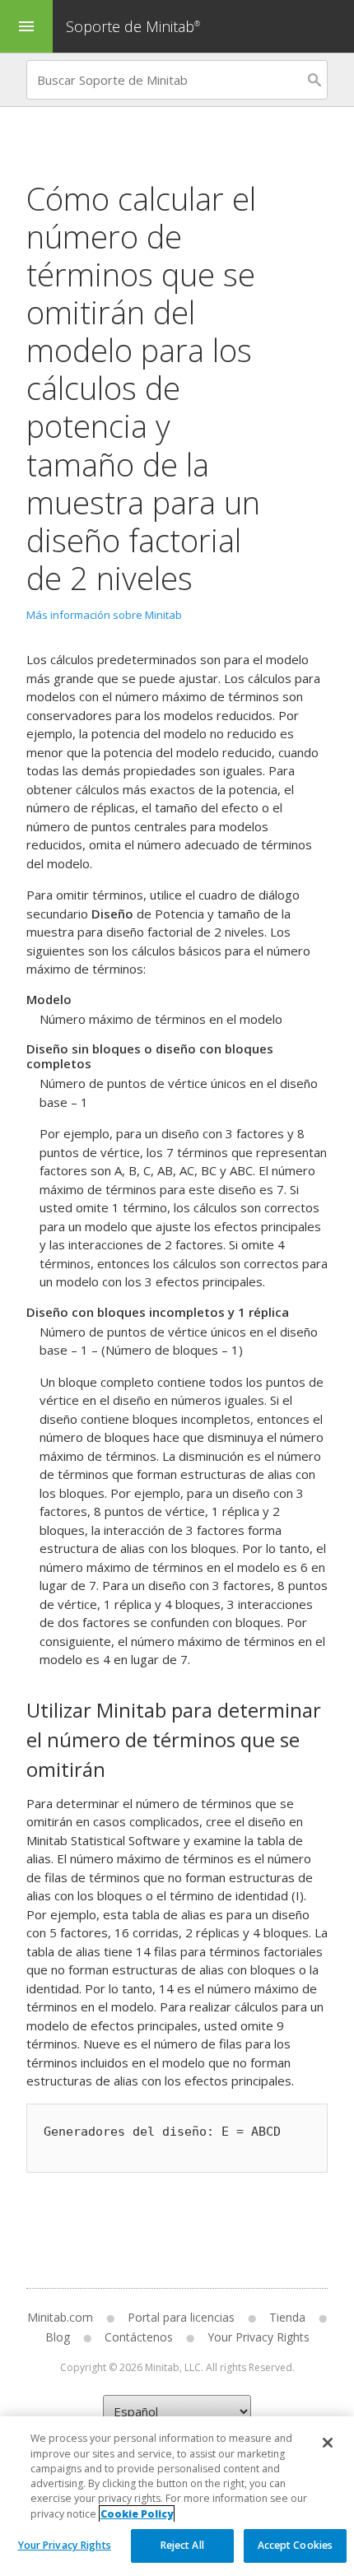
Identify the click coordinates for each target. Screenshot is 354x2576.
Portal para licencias (181, 2317)
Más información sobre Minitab (104, 615)
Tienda (287, 2317)
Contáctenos (139, 2337)
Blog (58, 2337)
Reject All (182, 2545)
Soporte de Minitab (133, 26)
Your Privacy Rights (65, 2545)
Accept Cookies (296, 2545)
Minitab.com (60, 2317)
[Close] (328, 2443)
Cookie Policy (137, 2514)
